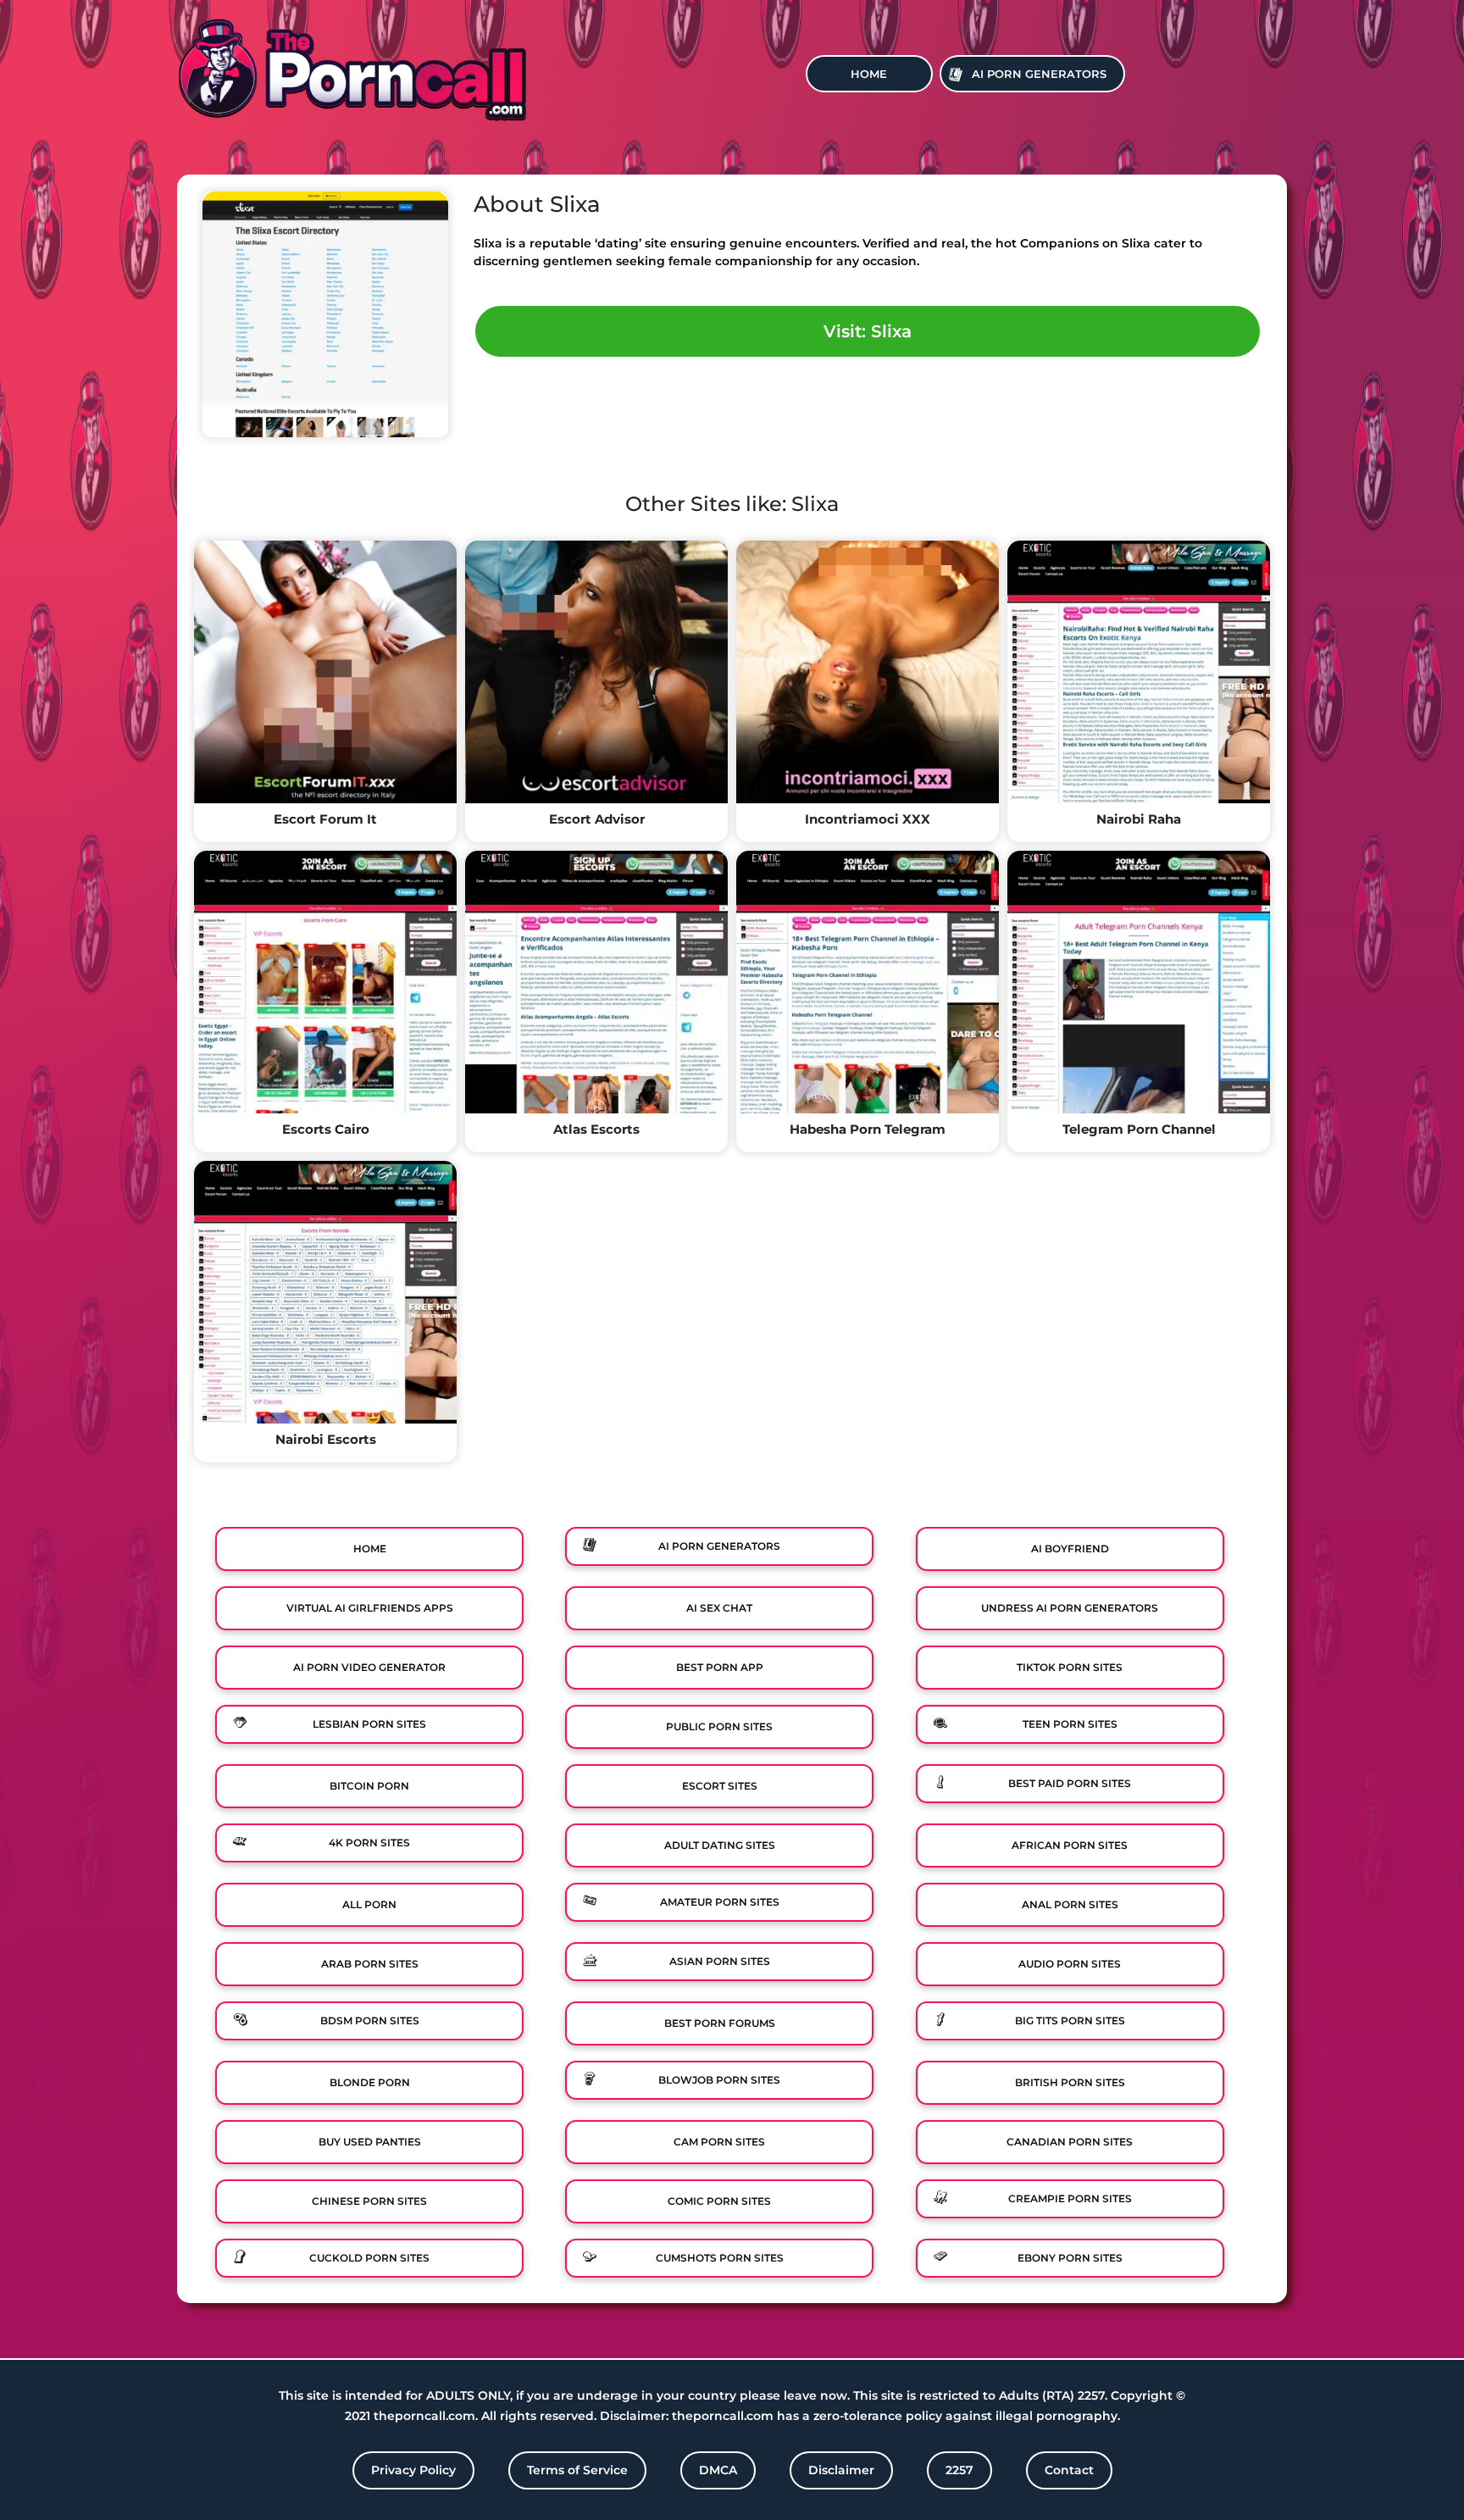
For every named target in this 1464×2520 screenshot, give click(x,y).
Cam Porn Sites (719, 2142)
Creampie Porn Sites (1070, 2198)
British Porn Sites (1070, 2082)
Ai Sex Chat (719, 1608)
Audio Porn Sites (1070, 1964)
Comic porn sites (719, 2201)
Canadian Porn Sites (1070, 2142)
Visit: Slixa (868, 331)
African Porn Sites (1070, 1845)
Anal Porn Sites (1070, 1904)
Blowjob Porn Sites (719, 2080)
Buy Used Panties (370, 2142)
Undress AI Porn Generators (1070, 1608)
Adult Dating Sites (720, 1845)
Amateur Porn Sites (720, 1902)
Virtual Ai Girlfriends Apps (370, 1608)
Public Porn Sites (719, 1726)
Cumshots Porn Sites (720, 2258)
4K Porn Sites (369, 1843)
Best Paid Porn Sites (1070, 1783)
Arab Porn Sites (370, 1964)
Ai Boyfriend (1070, 1549)
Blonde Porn (370, 2082)
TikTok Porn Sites (1070, 1667)
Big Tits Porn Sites (1070, 2020)
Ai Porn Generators (1039, 74)
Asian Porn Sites (720, 1961)
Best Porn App (720, 1667)
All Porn (369, 1904)
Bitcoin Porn (369, 1786)
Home (869, 74)
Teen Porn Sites (1070, 1724)
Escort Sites (720, 1786)
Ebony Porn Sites (1070, 2258)
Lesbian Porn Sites (369, 1724)
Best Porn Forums (720, 2023)
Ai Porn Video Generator (369, 1667)
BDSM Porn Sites (370, 2020)
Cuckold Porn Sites (369, 2258)
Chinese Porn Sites (369, 2201)
